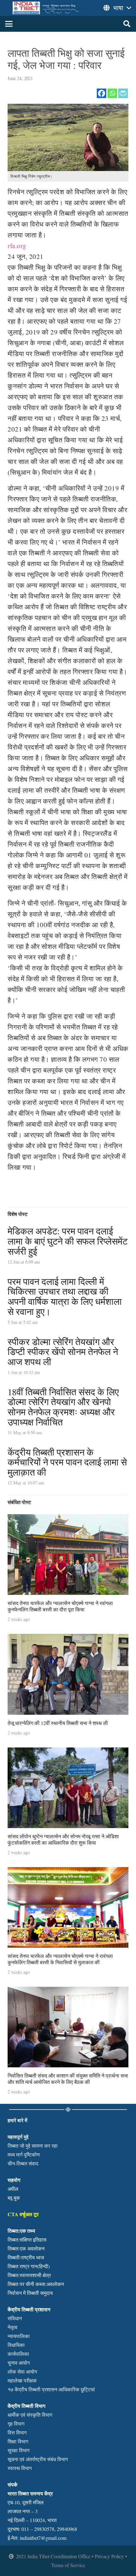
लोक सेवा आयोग (22, 2371)
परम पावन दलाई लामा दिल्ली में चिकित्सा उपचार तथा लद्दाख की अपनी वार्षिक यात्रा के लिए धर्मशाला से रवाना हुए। (65, 1296)
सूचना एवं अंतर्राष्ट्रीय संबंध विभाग (38, 2459)
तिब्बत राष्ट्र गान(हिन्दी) (29, 2266)
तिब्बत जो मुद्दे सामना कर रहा (33, 2146)
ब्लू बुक (14, 2198)
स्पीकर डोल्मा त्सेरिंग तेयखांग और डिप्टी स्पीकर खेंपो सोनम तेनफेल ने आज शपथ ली (63, 1352)
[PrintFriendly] (123, 93)
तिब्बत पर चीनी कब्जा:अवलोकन (36, 2284)
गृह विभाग (16, 2424)
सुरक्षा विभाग (19, 2450)
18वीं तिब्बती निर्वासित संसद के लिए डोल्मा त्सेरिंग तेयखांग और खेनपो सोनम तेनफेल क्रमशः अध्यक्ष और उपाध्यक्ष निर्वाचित (63, 1407)
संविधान (15, 2318)
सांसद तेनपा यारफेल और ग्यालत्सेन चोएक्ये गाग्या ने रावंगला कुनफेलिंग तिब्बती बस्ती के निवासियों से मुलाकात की (60, 1959)
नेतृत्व (12, 2327)
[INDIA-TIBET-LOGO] (46, 8)
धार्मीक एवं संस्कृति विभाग (30, 2415)
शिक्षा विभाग (18, 2441)
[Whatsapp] (112, 93)
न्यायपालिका (19, 2336)
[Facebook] (102, 93)
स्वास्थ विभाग (20, 2468)
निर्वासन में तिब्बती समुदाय (30, 2293)
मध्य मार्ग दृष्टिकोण (24, 2154)
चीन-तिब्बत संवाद (23, 2163)
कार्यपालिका (18, 2354)
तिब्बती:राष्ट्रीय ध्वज (26, 2257)
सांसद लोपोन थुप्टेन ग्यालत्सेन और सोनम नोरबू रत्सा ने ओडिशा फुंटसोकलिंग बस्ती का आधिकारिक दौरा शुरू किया (63, 1839)
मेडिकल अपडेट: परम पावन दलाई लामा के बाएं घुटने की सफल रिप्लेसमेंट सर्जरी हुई (68, 1241)
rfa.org (17, 246)
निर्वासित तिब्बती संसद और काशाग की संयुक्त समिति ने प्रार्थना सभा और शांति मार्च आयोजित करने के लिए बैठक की (68, 2078)
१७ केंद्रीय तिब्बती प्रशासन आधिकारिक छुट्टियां (51, 2389)
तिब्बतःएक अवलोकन (26, 2248)
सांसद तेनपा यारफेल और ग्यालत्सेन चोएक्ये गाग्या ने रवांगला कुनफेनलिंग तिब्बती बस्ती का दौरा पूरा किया (60, 1606)
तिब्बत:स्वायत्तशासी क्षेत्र (29, 2275)
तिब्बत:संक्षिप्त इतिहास (27, 2239)
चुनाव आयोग (19, 2363)
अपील (13, 2189)
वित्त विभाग (17, 2432)
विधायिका (16, 2345)
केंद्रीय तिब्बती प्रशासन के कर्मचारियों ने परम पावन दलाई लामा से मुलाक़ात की (67, 1462)
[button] (9, 24)
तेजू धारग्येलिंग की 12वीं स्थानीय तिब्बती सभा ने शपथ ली (58, 1723)
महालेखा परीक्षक (22, 2380)
